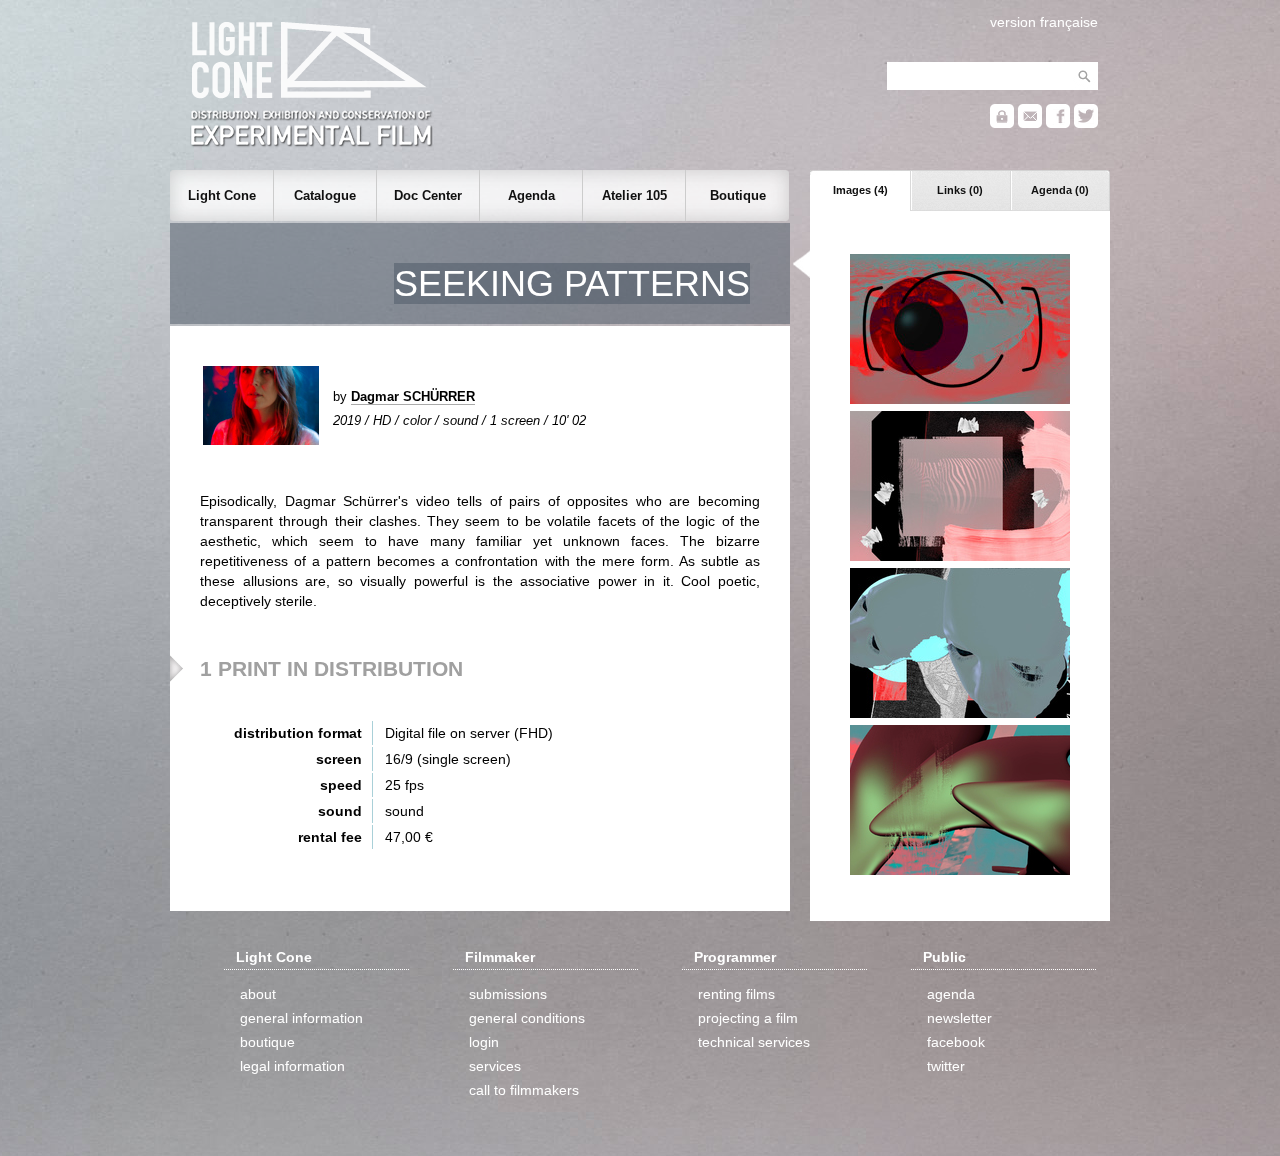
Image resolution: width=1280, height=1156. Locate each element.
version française (1044, 22)
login (484, 1042)
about (258, 994)
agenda (951, 994)
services (495, 1066)
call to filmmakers (524, 1090)
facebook (956, 1042)
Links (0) (960, 190)
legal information (292, 1066)
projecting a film (748, 1018)
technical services (754, 1042)
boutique (267, 1042)
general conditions (527, 1018)
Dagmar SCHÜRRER (413, 396)
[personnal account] (1002, 123)
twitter (946, 1066)
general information (301, 1018)
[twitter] (1086, 123)
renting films (736, 994)
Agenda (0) (1060, 190)
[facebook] (1058, 123)
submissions (508, 994)
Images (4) (860, 190)
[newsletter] (1030, 123)
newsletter (959, 1018)
